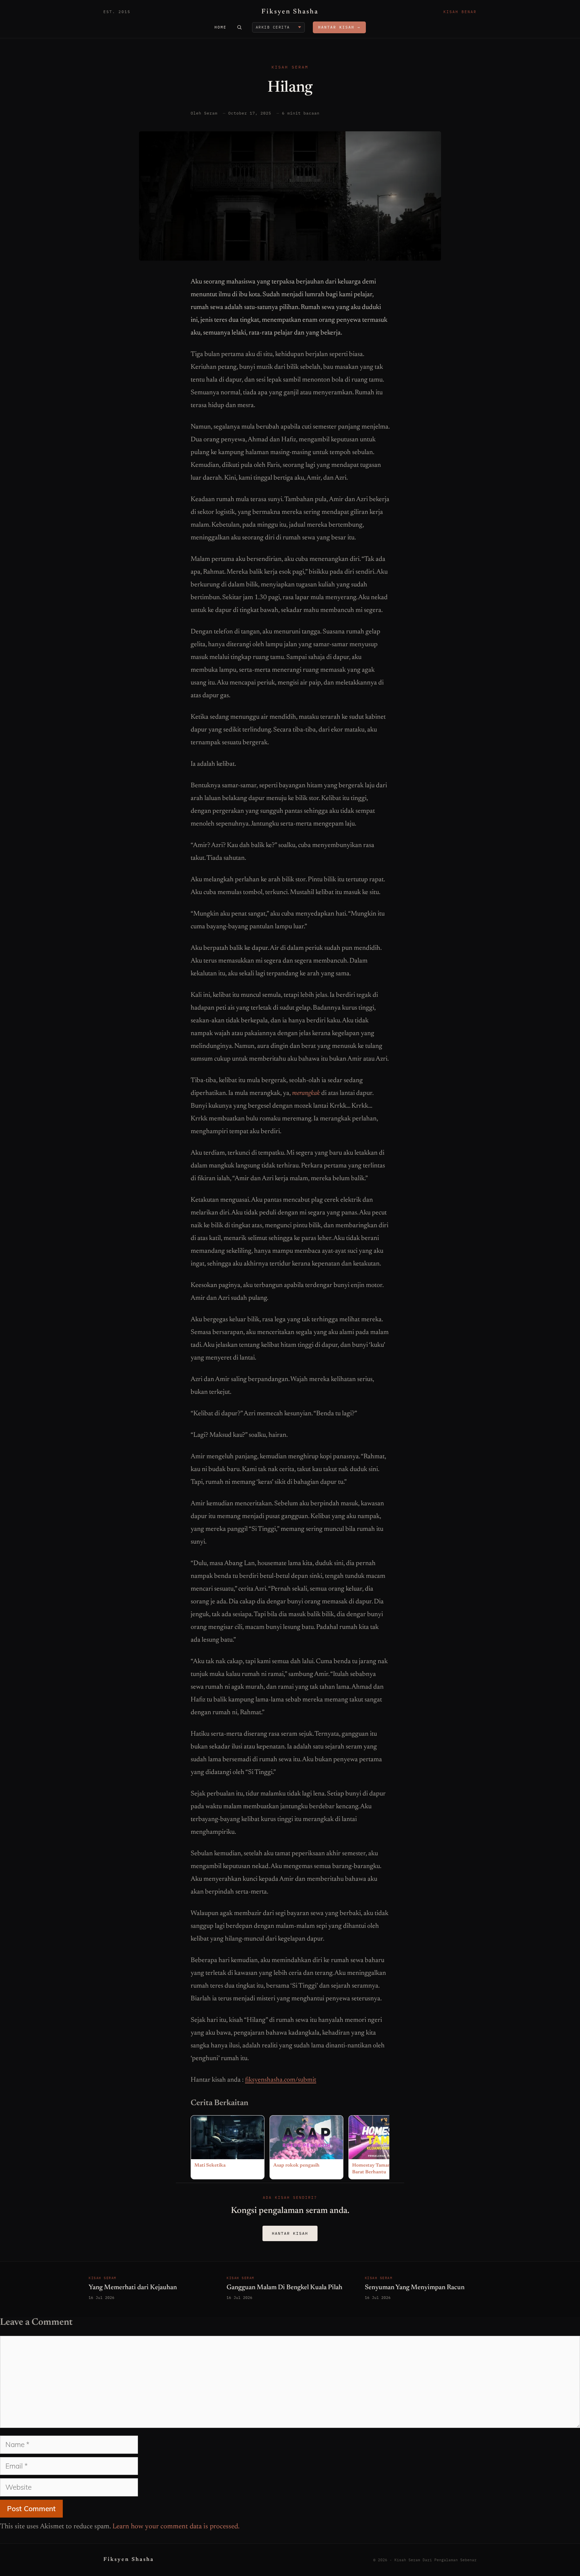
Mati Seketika (210, 2166)
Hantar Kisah (290, 2233)
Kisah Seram (290, 67)
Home (221, 27)
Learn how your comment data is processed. (176, 2527)
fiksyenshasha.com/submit (281, 2080)
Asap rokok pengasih (296, 2166)
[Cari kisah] (239, 27)
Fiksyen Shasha (290, 12)
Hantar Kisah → (339, 27)
